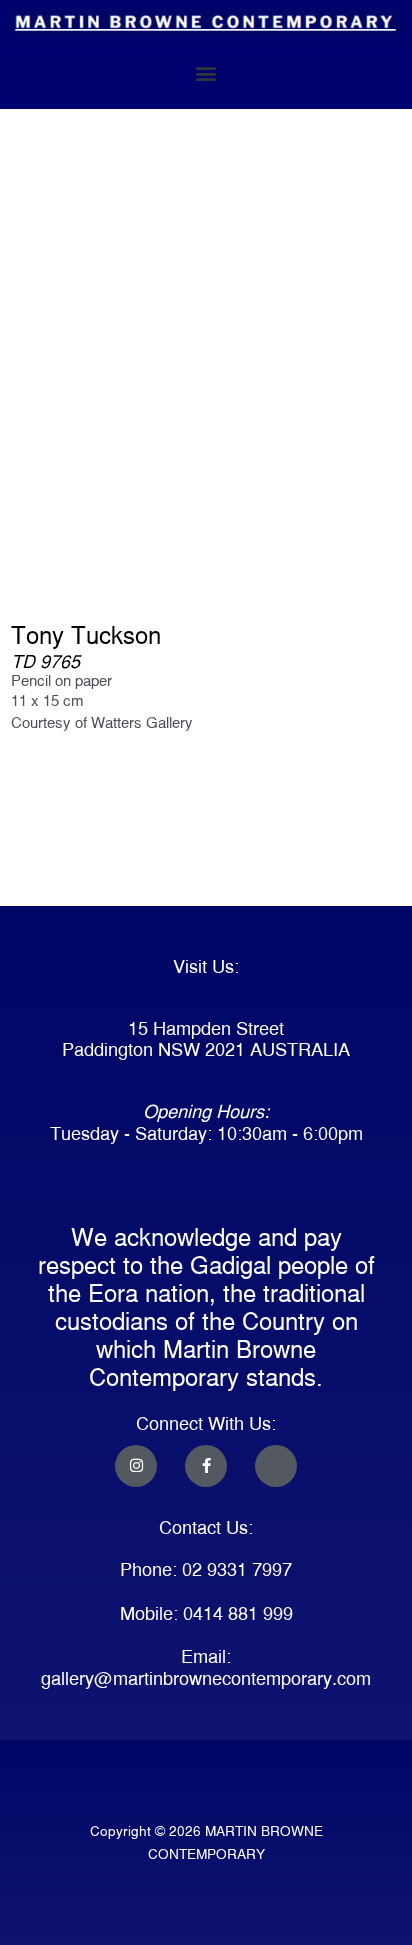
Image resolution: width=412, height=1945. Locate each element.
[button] (206, 72)
